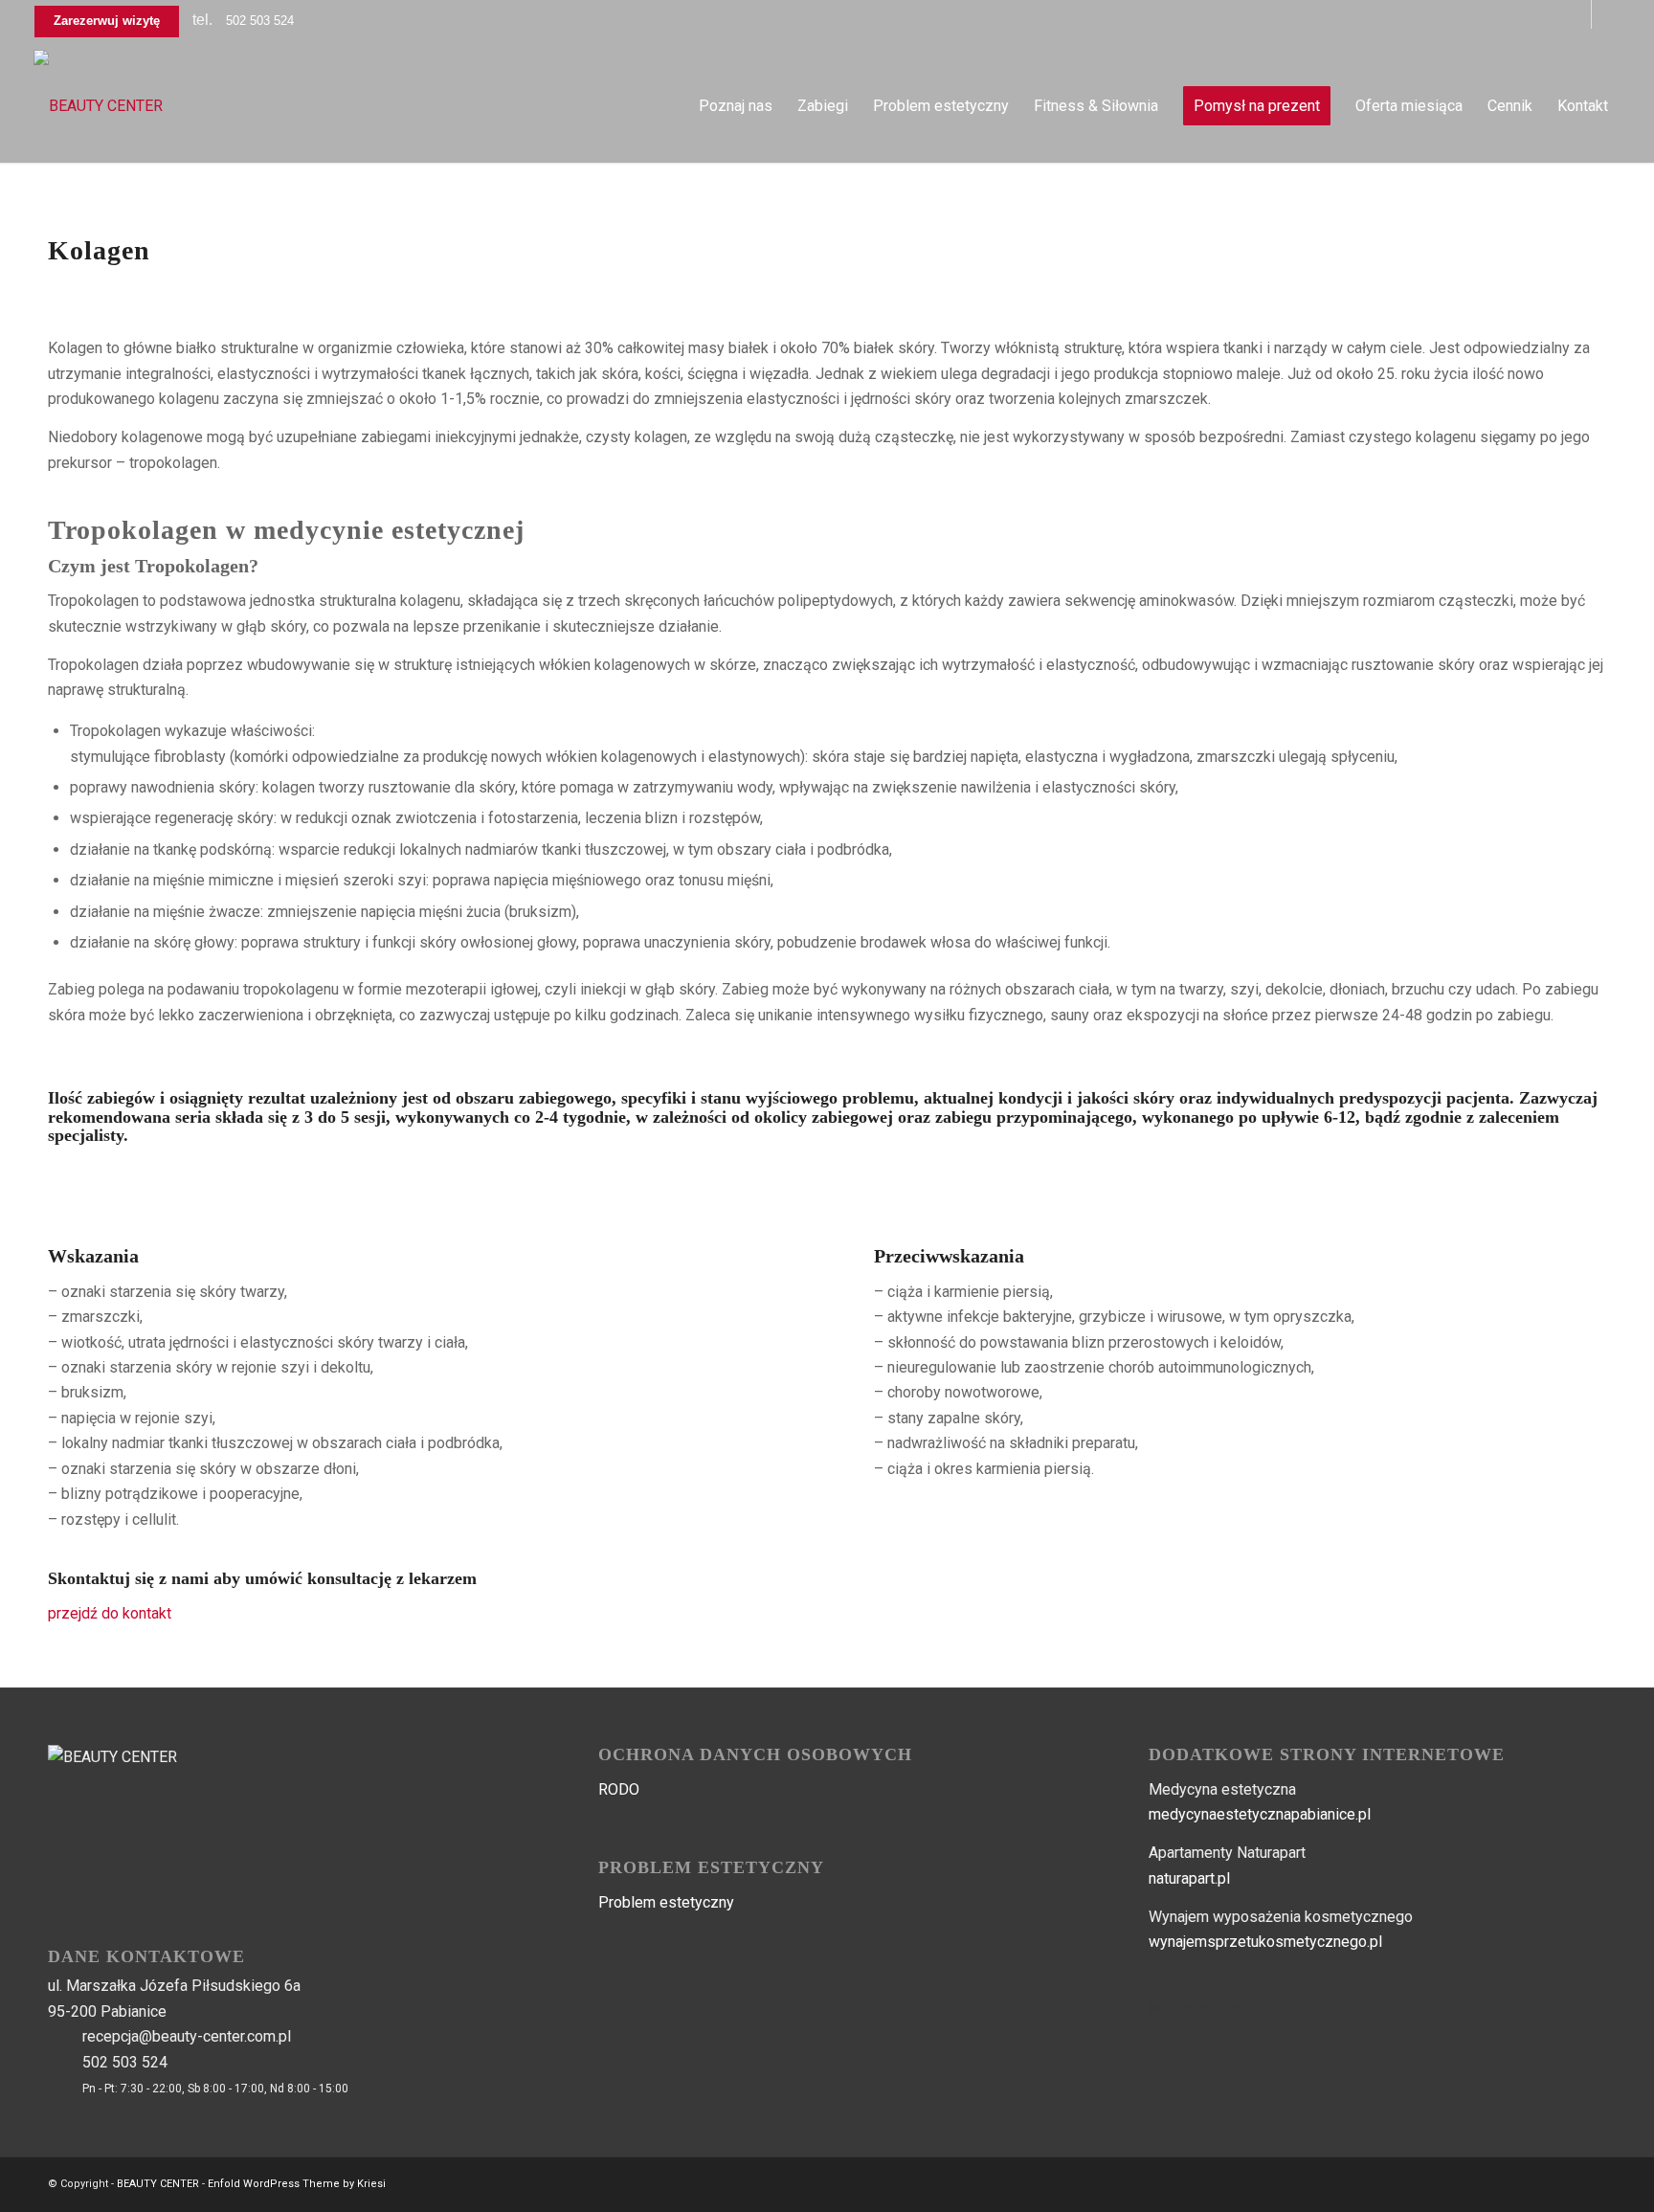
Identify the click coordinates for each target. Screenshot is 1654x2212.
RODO (619, 1789)
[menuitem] (736, 106)
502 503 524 (260, 21)
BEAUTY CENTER (158, 2184)
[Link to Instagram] (1606, 14)
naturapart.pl (1189, 1878)
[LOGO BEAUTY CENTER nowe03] (98, 106)
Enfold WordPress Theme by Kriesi (297, 2184)
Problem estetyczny (666, 1902)
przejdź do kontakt (110, 1613)
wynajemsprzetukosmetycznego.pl (1265, 1942)
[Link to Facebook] (1577, 14)
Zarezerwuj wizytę (107, 21)
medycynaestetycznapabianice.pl (1260, 1814)
